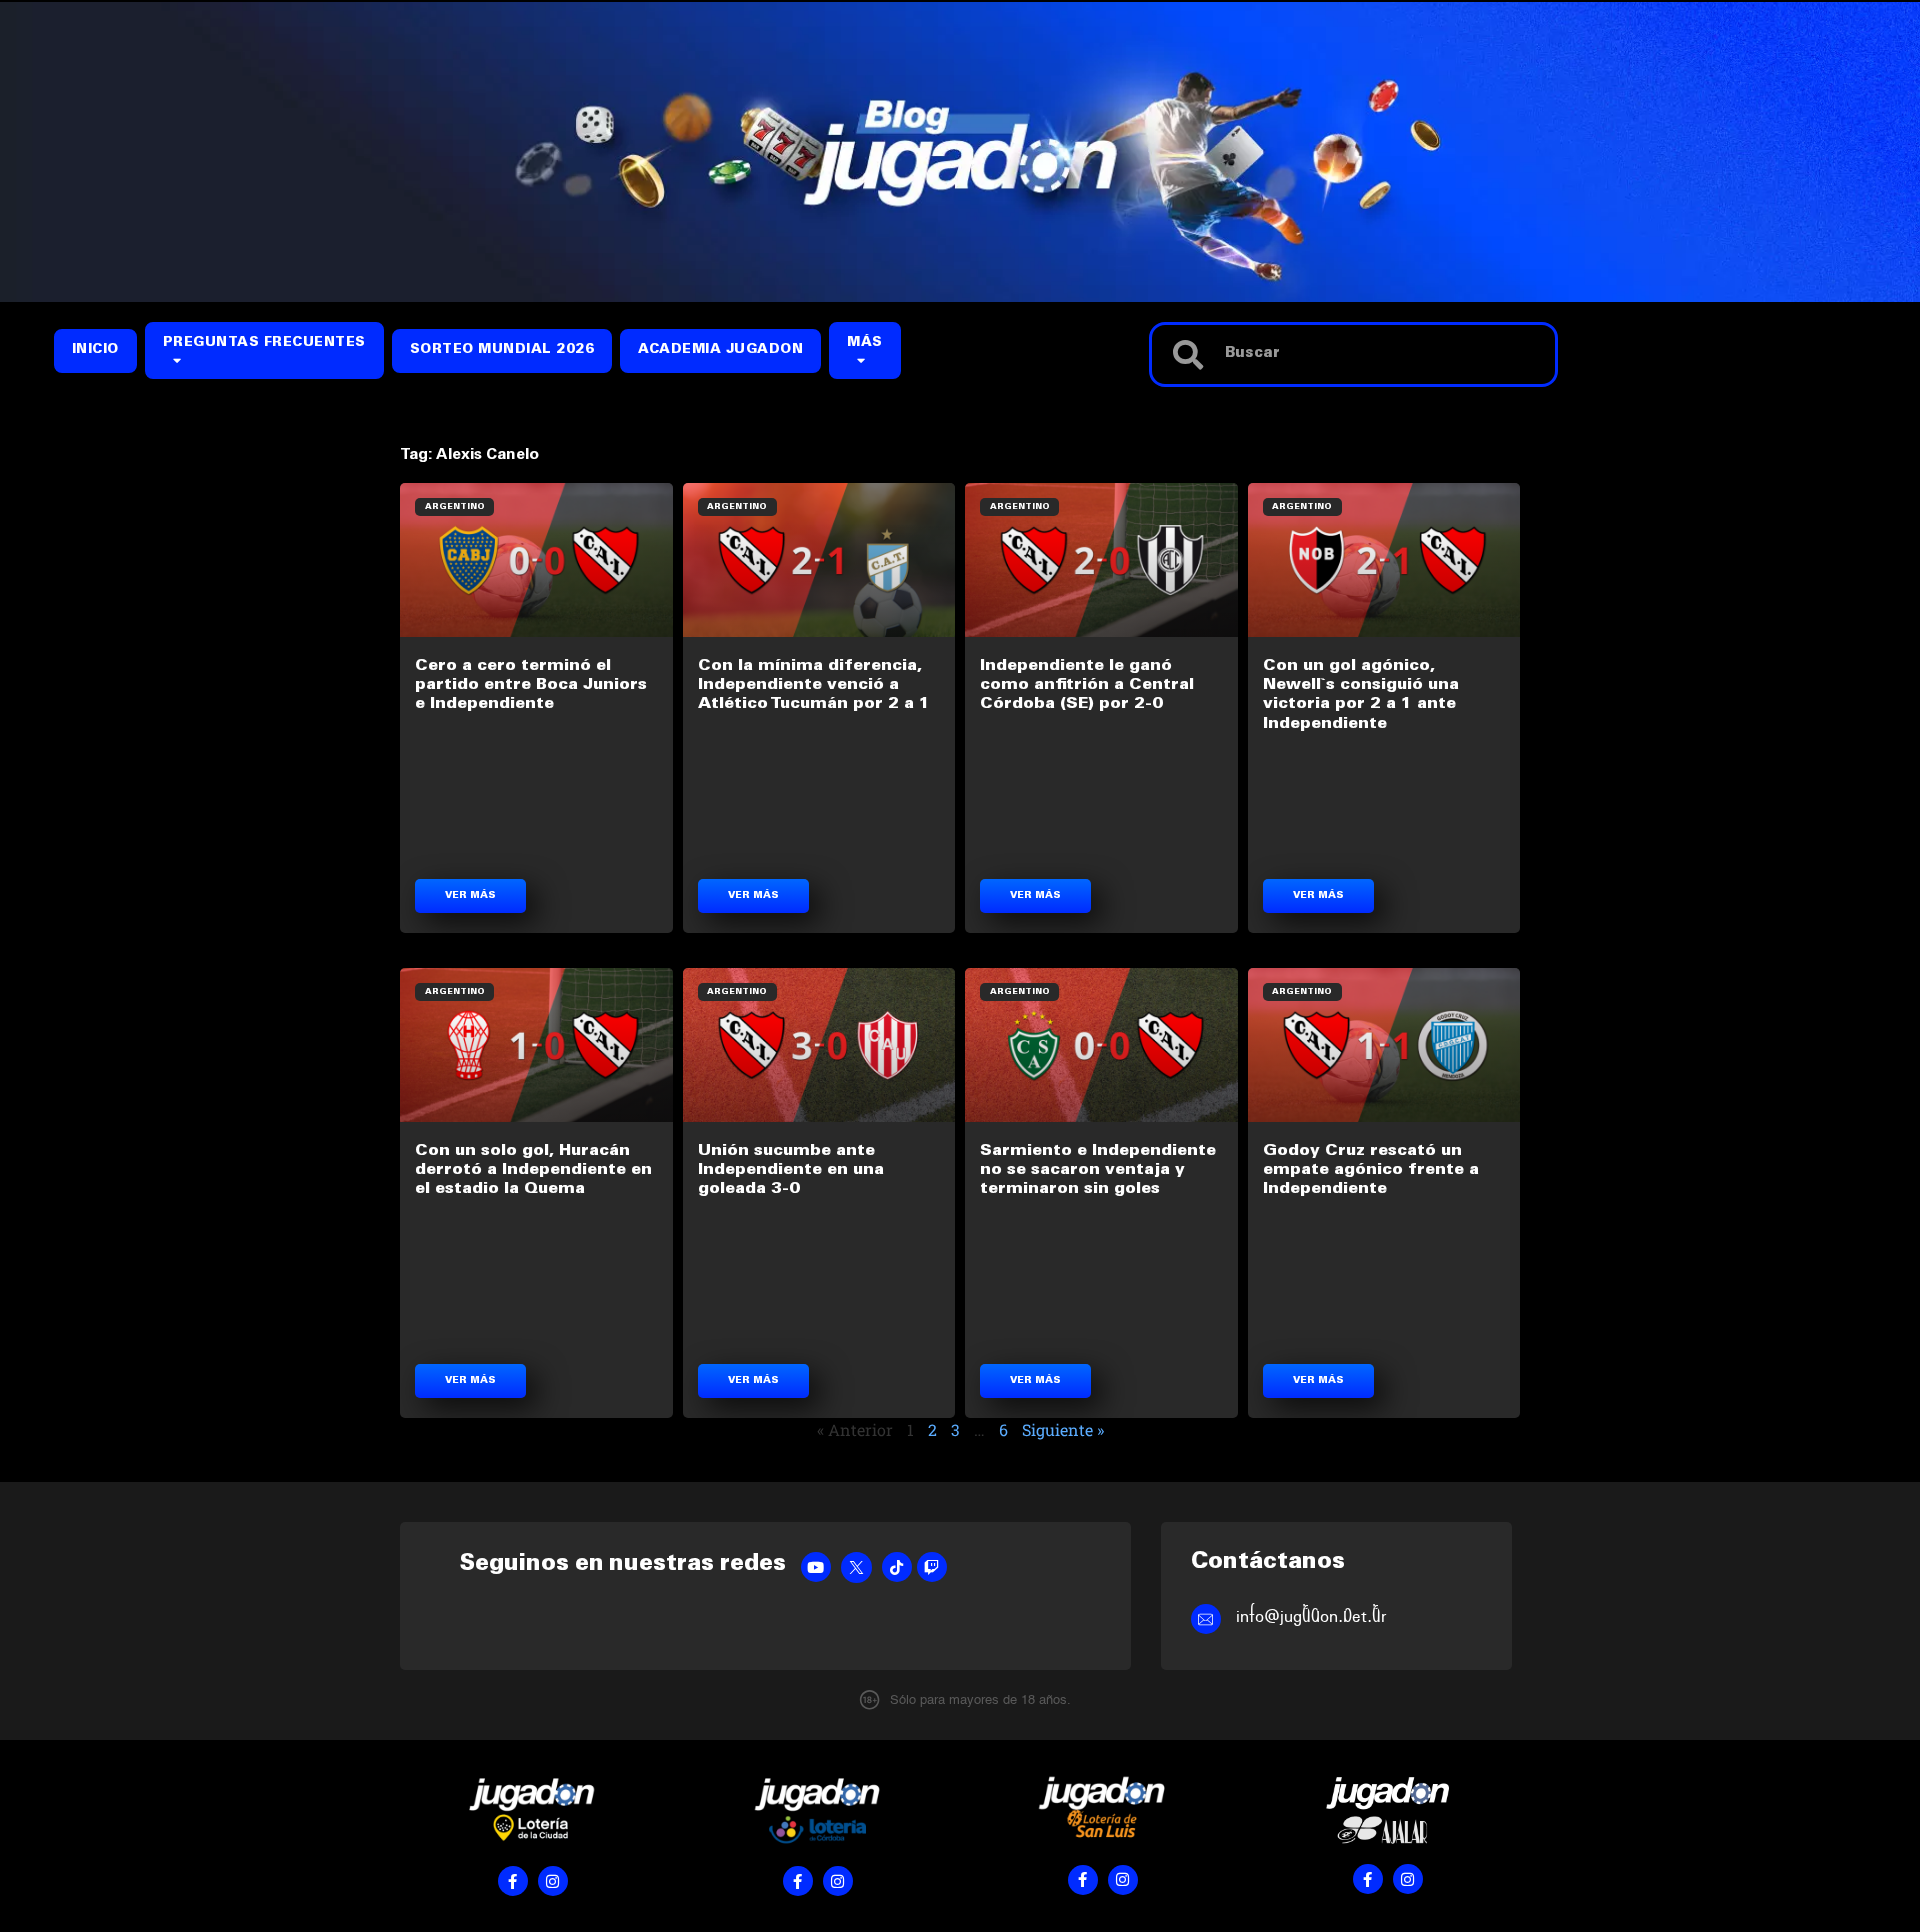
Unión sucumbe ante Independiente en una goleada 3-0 (791, 1170)
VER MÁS (470, 896)
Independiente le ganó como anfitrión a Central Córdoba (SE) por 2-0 (1087, 685)
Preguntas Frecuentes (264, 343)
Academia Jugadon (720, 350)
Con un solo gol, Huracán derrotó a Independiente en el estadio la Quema (533, 1170)
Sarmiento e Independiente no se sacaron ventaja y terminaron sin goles (1098, 1170)
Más (865, 343)
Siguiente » (1063, 1429)
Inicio (95, 350)
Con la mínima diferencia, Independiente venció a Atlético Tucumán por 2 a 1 (814, 685)
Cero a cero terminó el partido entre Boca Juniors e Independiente (531, 685)
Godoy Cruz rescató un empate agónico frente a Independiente (1371, 1170)
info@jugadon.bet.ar (1311, 1616)
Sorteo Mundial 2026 (502, 350)
